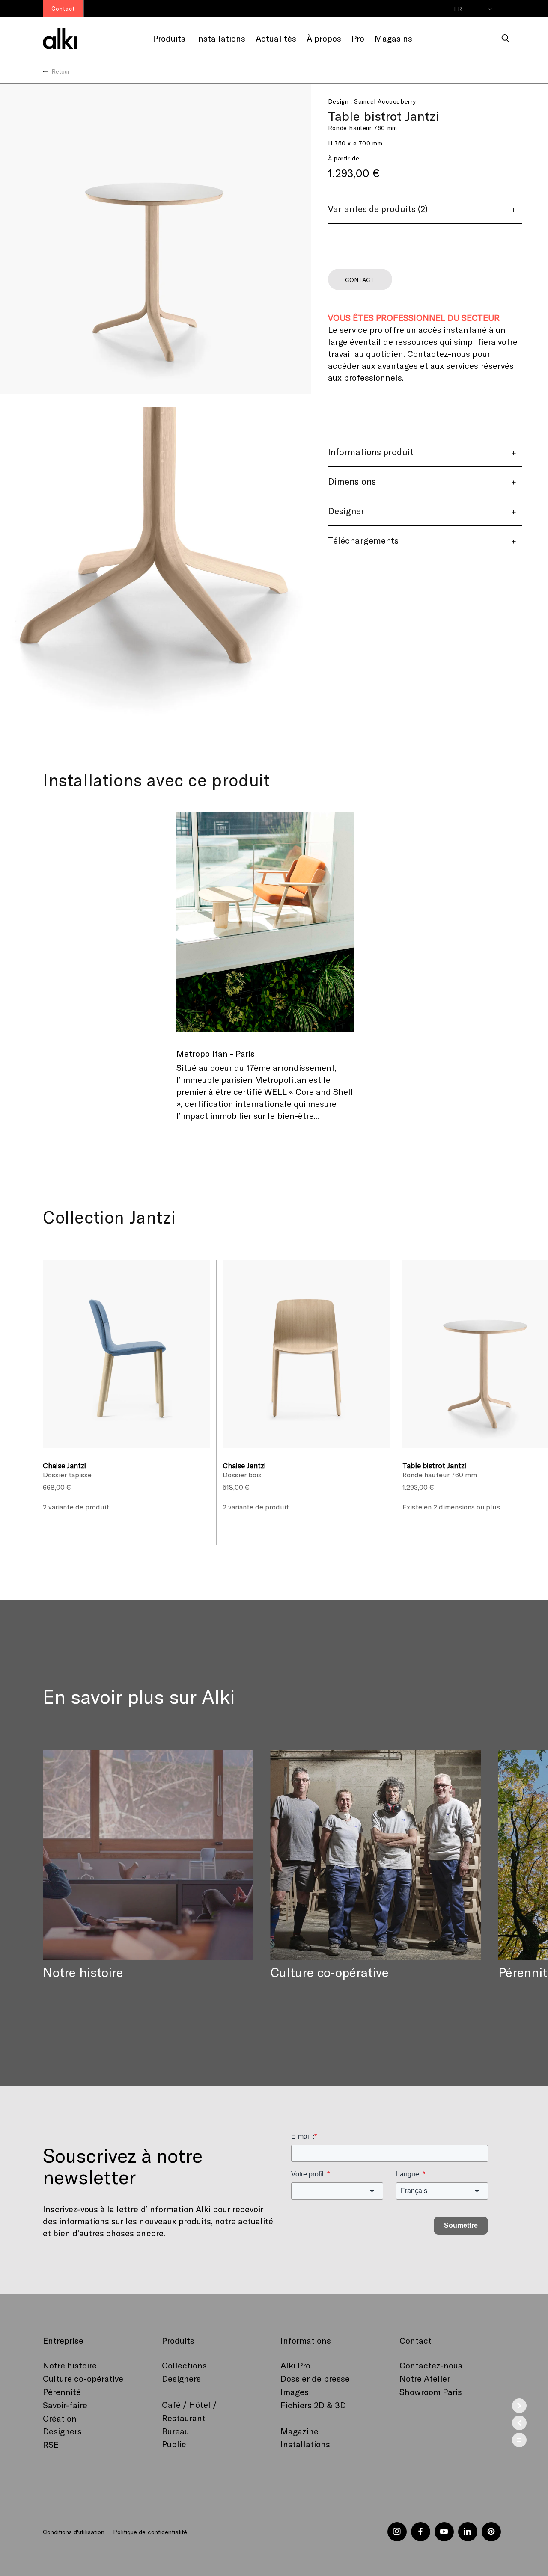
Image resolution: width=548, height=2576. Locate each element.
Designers (62, 2431)
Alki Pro (295, 2365)
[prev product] (519, 2423)
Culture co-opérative (83, 2378)
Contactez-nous (431, 2365)
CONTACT (360, 280)
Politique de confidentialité (150, 2532)
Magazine (299, 2431)
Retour (61, 71)
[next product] (519, 2406)
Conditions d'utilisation (74, 2532)
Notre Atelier (425, 2378)
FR (458, 9)
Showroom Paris (431, 2392)
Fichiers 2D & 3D (313, 2405)
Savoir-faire (65, 2405)
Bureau (176, 2431)
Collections (184, 2365)
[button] (506, 39)
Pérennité (62, 2392)
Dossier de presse (315, 2378)
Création (60, 2418)
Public (174, 2444)
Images (295, 2392)
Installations (305, 2444)
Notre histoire (70, 2365)
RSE (51, 2444)
